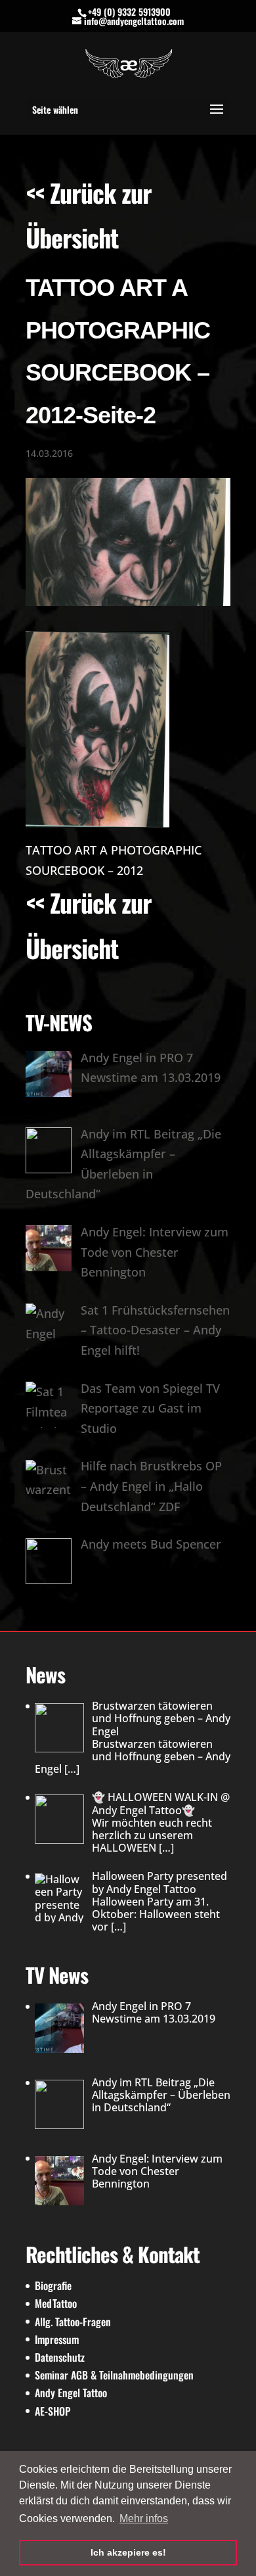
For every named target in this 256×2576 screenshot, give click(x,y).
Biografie (53, 2285)
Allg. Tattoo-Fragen (73, 2322)
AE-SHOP (53, 2411)
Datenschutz (60, 2357)
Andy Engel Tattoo (71, 2393)
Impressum (57, 2339)
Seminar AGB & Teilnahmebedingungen (114, 2375)
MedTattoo (56, 2303)
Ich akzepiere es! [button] (128, 2552)
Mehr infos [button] (144, 2518)
